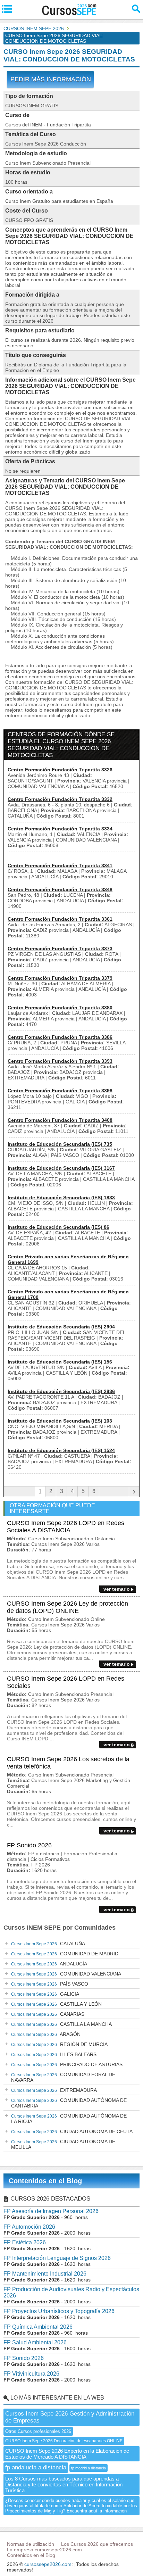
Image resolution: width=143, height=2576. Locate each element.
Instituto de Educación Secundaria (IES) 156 (60, 1362)
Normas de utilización (31, 2544)
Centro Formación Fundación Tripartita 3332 (60, 799)
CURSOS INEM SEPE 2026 (34, 28)
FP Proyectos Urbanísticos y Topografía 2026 (59, 2311)
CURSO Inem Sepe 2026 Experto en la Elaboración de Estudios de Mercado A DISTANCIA (67, 2454)
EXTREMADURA (54, 2090)
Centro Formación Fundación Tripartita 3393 (60, 1061)
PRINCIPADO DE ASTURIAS (67, 2064)
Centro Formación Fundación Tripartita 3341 (60, 865)
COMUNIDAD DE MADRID (65, 1954)
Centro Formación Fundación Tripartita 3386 (60, 1037)
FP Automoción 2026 (29, 2227)
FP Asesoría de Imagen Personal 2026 (51, 2211)
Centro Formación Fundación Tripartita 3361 (60, 919)
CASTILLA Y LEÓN (56, 2004)
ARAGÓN (46, 2034)
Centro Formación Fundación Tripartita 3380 (60, 1008)
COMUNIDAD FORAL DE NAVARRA (63, 2077)
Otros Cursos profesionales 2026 (38, 2431)
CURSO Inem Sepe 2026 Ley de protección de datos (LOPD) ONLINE (68, 1607)
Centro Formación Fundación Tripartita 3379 (60, 978)
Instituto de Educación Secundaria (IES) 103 (60, 1421)
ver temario (117, 1589)
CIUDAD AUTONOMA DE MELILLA (63, 2144)
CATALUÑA (48, 1944)
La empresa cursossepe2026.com (44, 2550)
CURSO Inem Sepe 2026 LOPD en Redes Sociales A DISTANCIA (66, 1527)
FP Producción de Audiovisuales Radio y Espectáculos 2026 (71, 2292)
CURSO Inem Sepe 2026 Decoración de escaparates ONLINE (64, 2441)
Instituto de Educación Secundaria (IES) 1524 (61, 1450)
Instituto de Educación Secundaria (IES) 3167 (61, 1168)
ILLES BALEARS (54, 2054)
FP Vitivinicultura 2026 (31, 2374)
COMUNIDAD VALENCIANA (66, 1974)
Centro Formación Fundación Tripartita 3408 (60, 1120)
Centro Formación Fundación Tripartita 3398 (60, 1091)
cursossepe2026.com (48, 2564)
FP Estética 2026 (25, 2242)
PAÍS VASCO (50, 1984)
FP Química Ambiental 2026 (38, 2327)
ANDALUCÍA (49, 1964)
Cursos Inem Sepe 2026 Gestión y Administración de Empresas (70, 2417)
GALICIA (45, 1994)
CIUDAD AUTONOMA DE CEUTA (72, 2131)
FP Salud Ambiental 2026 (35, 2342)
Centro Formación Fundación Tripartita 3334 (60, 829)
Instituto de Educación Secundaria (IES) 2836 (61, 1391)
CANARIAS (48, 2014)
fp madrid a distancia (89, 2468)
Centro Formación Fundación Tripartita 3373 (60, 949)
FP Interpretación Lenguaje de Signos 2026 (57, 2258)
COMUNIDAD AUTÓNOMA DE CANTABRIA (69, 2103)
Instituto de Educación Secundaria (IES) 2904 (61, 1327)
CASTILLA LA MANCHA (61, 2024)
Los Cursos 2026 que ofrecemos (97, 2544)
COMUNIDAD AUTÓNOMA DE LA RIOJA (69, 2119)
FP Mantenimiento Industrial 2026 (45, 2274)
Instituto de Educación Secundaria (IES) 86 (58, 1227)
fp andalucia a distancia (36, 2467)
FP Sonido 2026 (29, 1845)
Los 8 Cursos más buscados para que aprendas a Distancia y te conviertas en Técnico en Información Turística (64, 2484)
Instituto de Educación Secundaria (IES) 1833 (61, 1198)
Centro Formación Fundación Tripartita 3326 (60, 770)
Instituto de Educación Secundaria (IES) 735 (60, 1144)
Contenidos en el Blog (45, 2181)
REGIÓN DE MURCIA (59, 2044)
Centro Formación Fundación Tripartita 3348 (60, 889)
